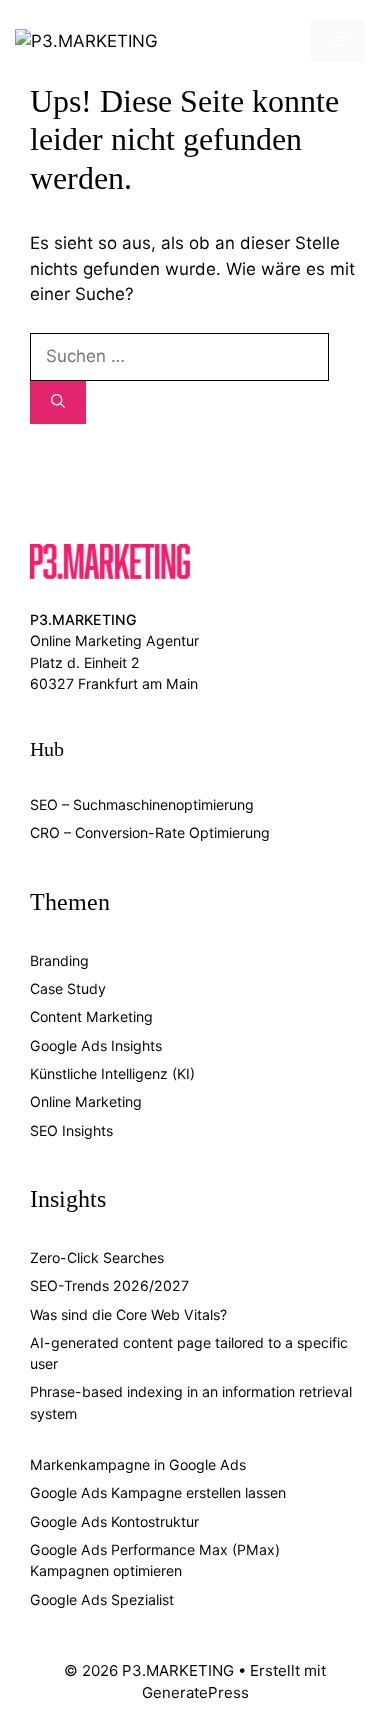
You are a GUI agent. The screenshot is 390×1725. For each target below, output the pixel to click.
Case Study (68, 988)
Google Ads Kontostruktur (114, 1521)
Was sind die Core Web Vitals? (128, 1314)
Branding (59, 960)
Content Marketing (91, 1016)
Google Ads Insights (96, 1045)
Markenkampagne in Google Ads (138, 1464)
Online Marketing (86, 1101)
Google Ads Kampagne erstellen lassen (158, 1492)
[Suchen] (58, 402)
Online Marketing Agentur (114, 640)
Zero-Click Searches (97, 1257)
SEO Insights (71, 1130)
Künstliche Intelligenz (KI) (112, 1073)
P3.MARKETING (83, 619)
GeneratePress (195, 1692)
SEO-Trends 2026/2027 (109, 1285)
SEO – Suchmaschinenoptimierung (142, 804)
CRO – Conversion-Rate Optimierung (150, 832)
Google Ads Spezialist (102, 1599)
